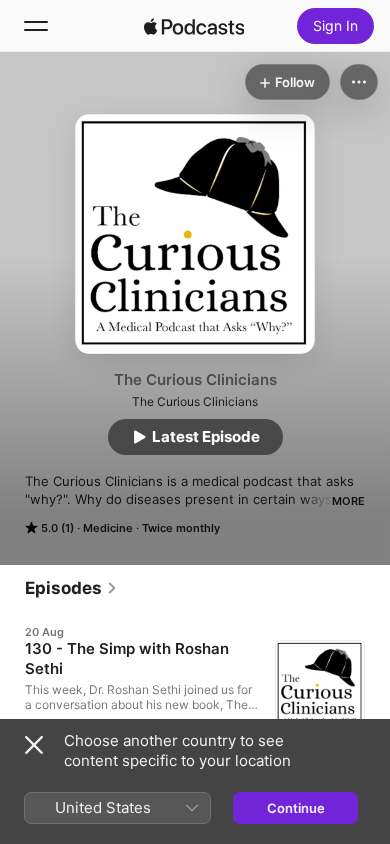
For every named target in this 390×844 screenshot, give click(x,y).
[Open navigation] (36, 26)
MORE (348, 501)
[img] (194, 26)
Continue (296, 808)
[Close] (34, 745)
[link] (71, 588)
